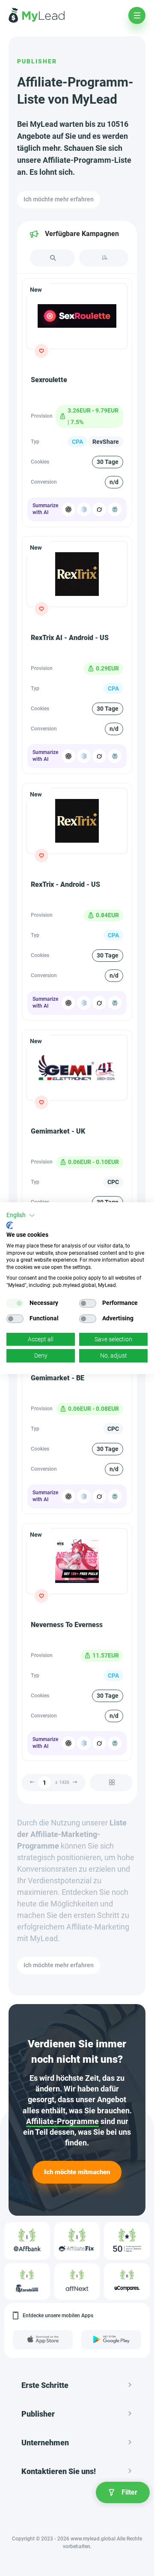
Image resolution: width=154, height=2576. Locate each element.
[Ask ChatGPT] (68, 509)
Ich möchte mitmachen (77, 2172)
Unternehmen (45, 2443)
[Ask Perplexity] (115, 509)
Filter (129, 2492)
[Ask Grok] (99, 509)
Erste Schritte (45, 2385)
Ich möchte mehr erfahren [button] (59, 199)
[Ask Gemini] (84, 509)
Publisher (37, 61)
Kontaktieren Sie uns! (59, 2471)
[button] (21, 1215)
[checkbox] (15, 1303)
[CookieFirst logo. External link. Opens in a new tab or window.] (10, 1226)
